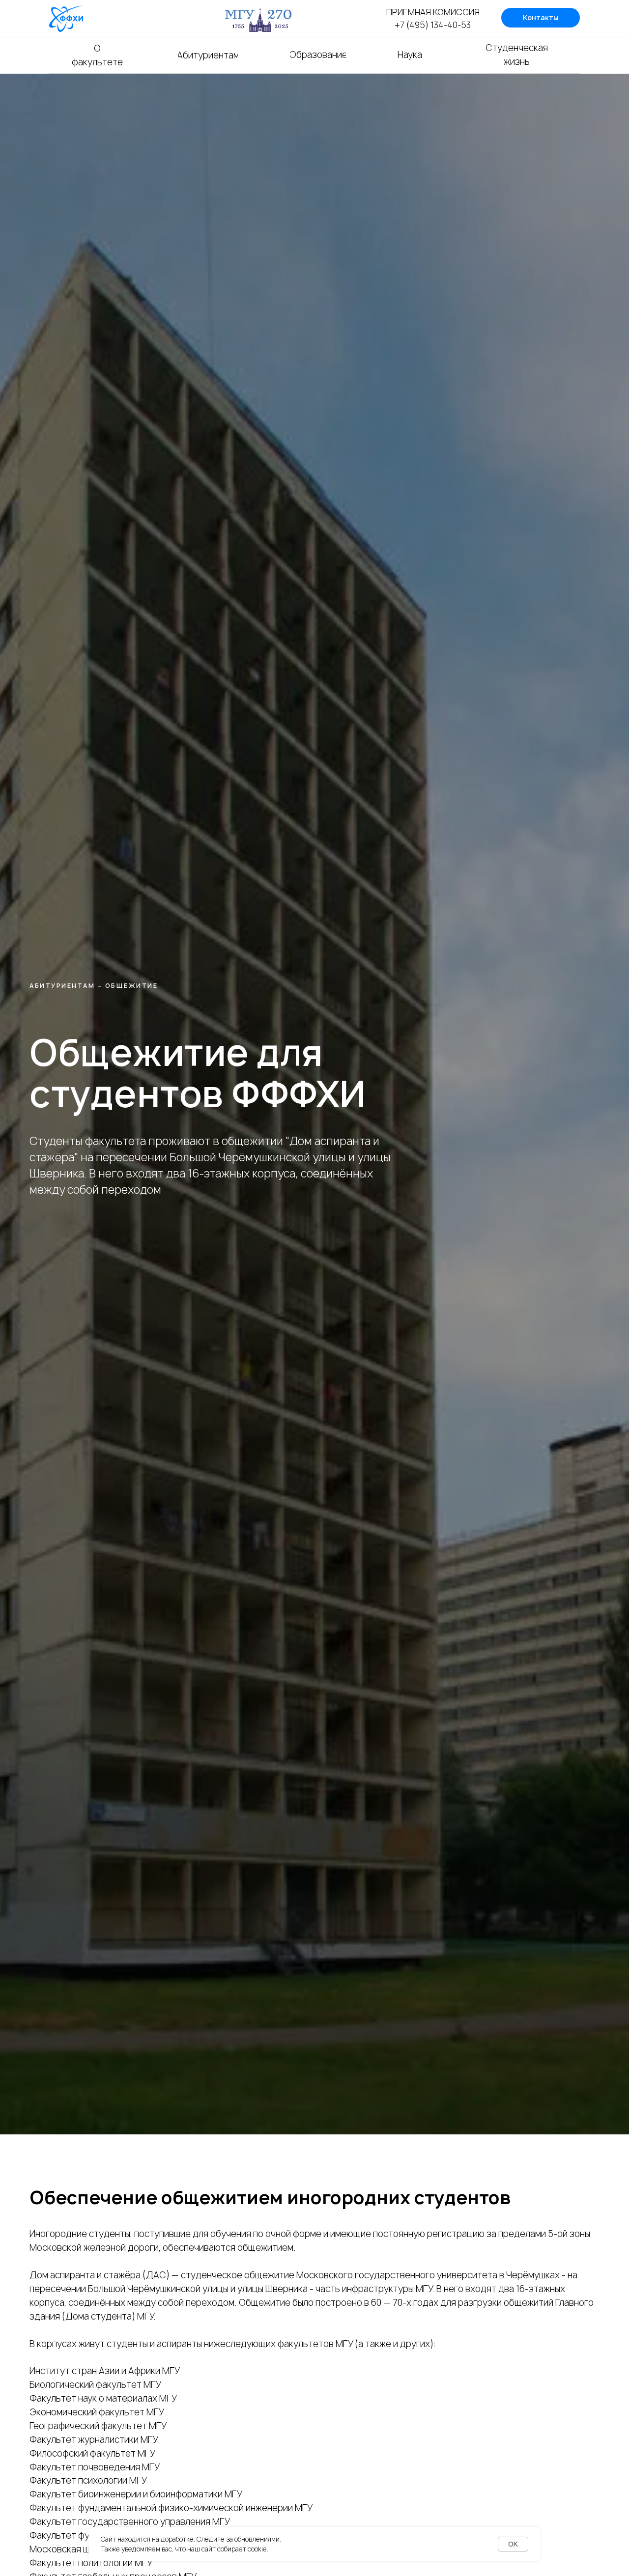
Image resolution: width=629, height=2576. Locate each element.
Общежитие (132, 986)
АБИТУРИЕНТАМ (62, 986)
